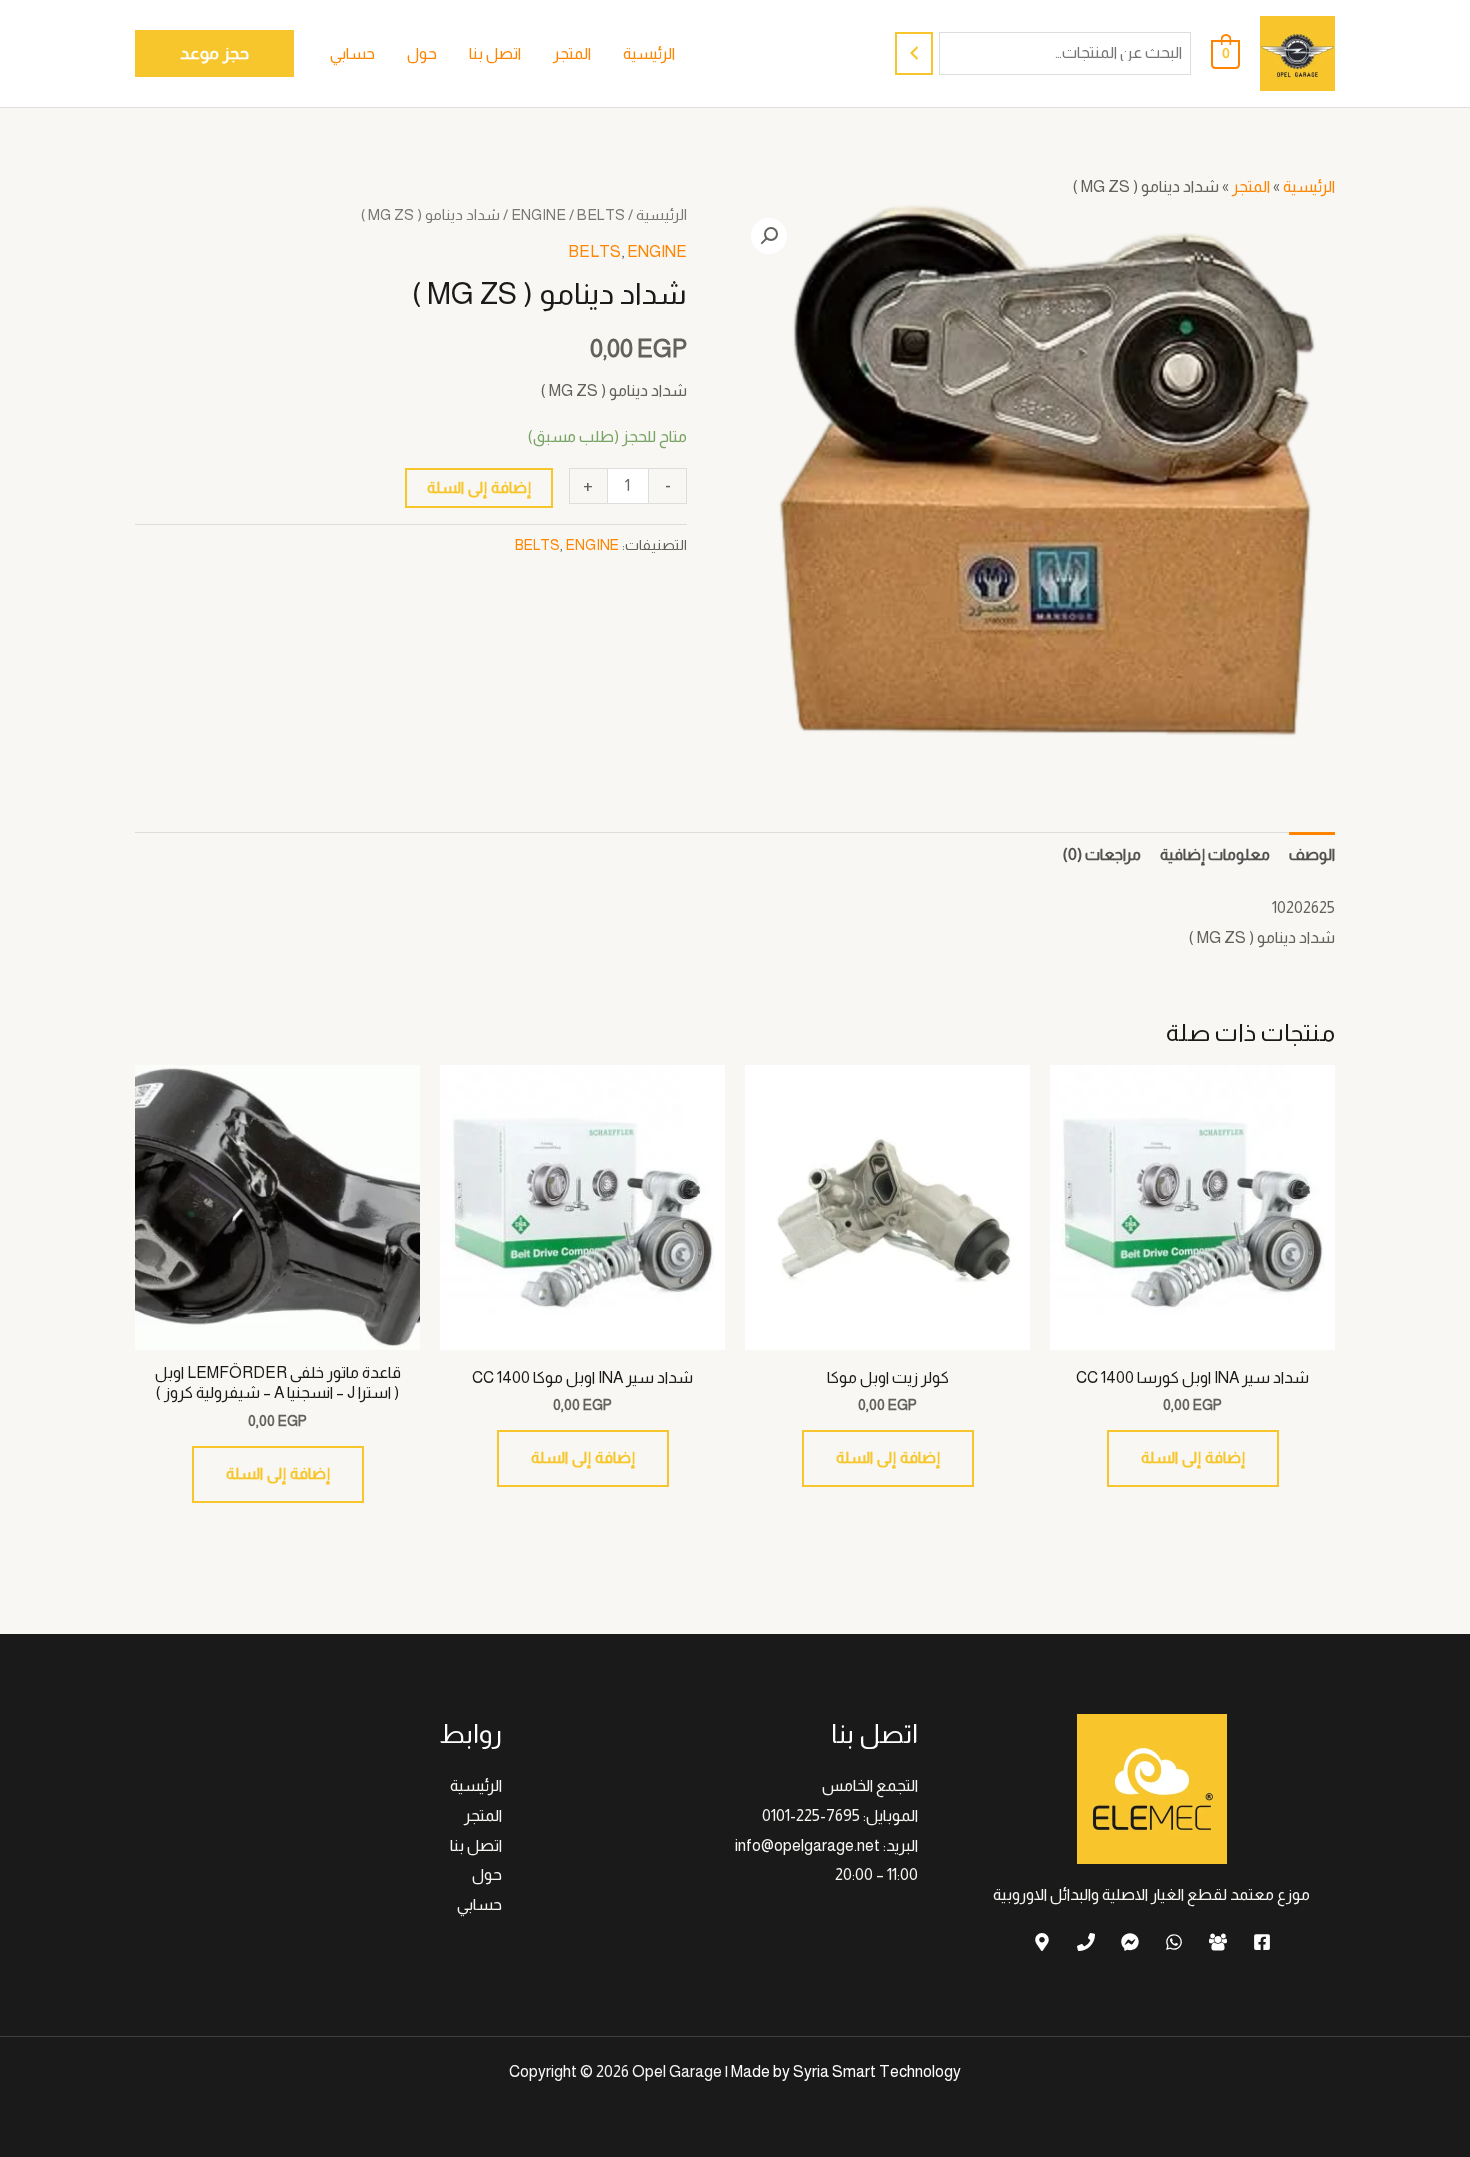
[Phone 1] (1086, 1942)
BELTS (601, 215)
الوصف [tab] (1312, 854)
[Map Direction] (1042, 1942)
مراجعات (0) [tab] (1102, 854)
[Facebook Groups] (1218, 1942)
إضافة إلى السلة (479, 487)
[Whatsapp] (1174, 1942)
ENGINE (538, 215)
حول (487, 1874)
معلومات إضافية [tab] (1215, 854)
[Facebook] (1262, 1942)
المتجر (1251, 186)
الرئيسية (1309, 186)
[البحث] (914, 53)
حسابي (479, 1904)
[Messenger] (1130, 1942)
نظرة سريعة (1192, 1332)
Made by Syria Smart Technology (846, 2071)
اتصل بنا (476, 1845)
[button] (214, 53)
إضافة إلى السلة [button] (1193, 1457)
